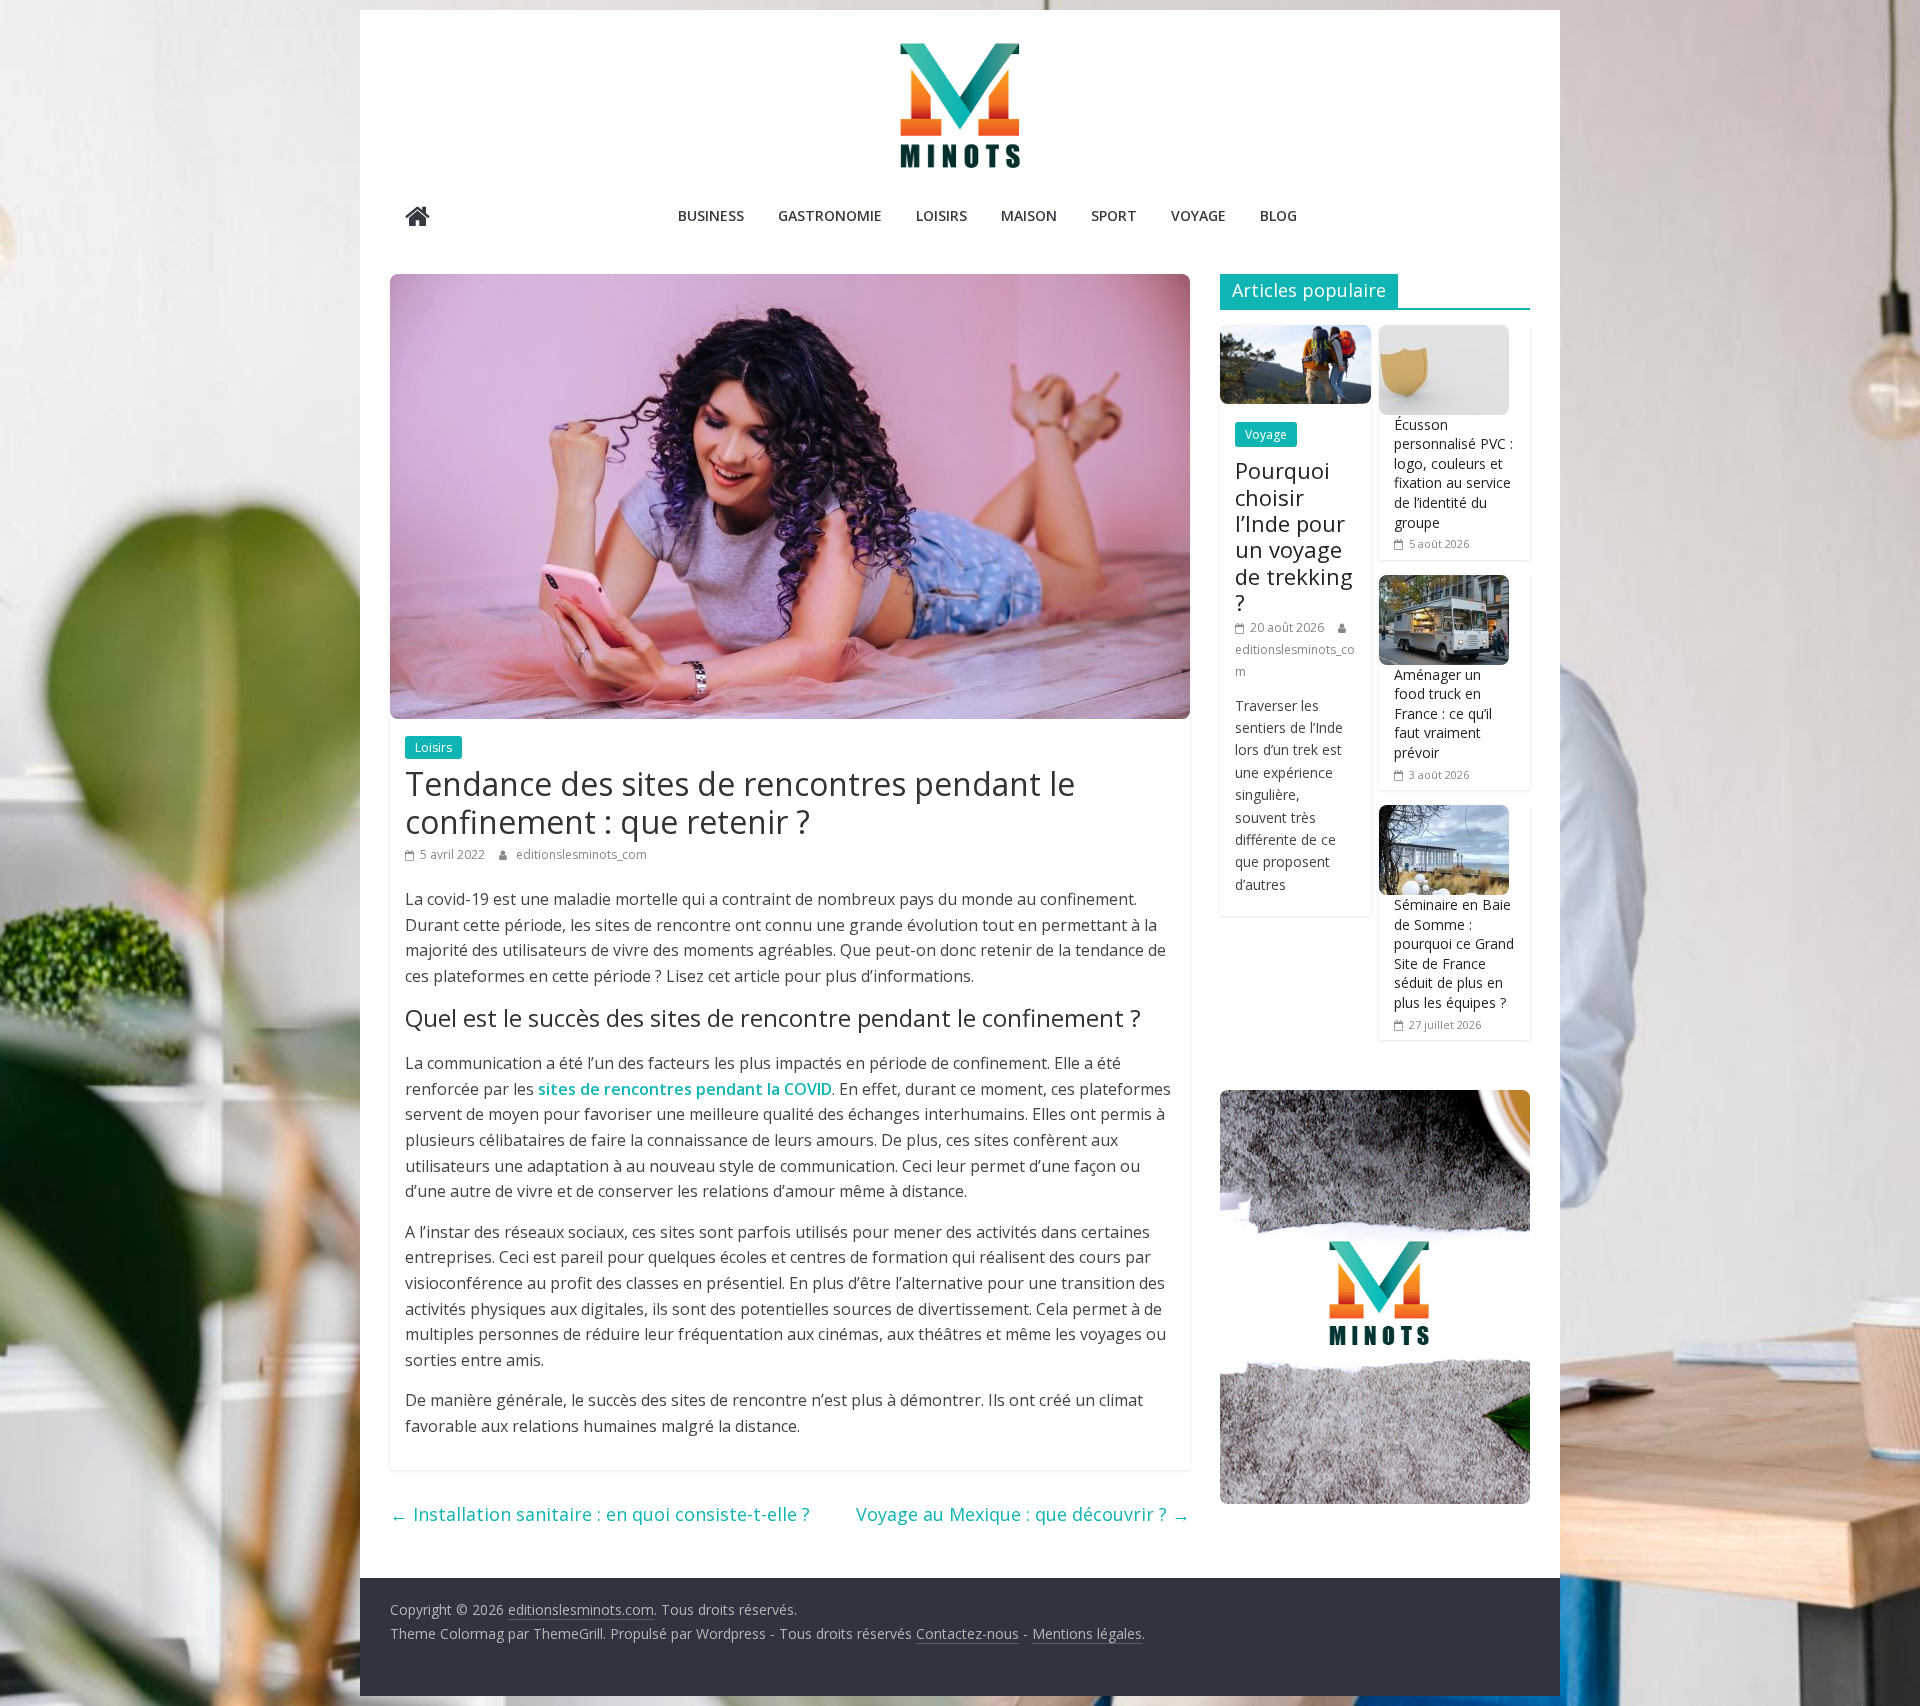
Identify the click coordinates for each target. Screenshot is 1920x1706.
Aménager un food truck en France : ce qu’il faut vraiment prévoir (1443, 713)
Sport (1114, 215)
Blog (1278, 215)
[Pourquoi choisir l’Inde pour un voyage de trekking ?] (1295, 335)
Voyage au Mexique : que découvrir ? (1023, 1514)
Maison (1029, 215)
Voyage (1198, 215)
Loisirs (941, 215)
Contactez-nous (967, 1633)
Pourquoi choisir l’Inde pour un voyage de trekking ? (1294, 536)
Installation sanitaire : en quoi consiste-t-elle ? (600, 1514)
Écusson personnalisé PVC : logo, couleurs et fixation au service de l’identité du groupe (1453, 473)
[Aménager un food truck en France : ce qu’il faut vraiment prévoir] (1444, 585)
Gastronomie (830, 215)
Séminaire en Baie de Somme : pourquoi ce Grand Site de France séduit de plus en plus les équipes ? (1454, 953)
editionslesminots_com (581, 854)
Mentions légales (1087, 1633)
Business (711, 215)
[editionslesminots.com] (417, 218)
